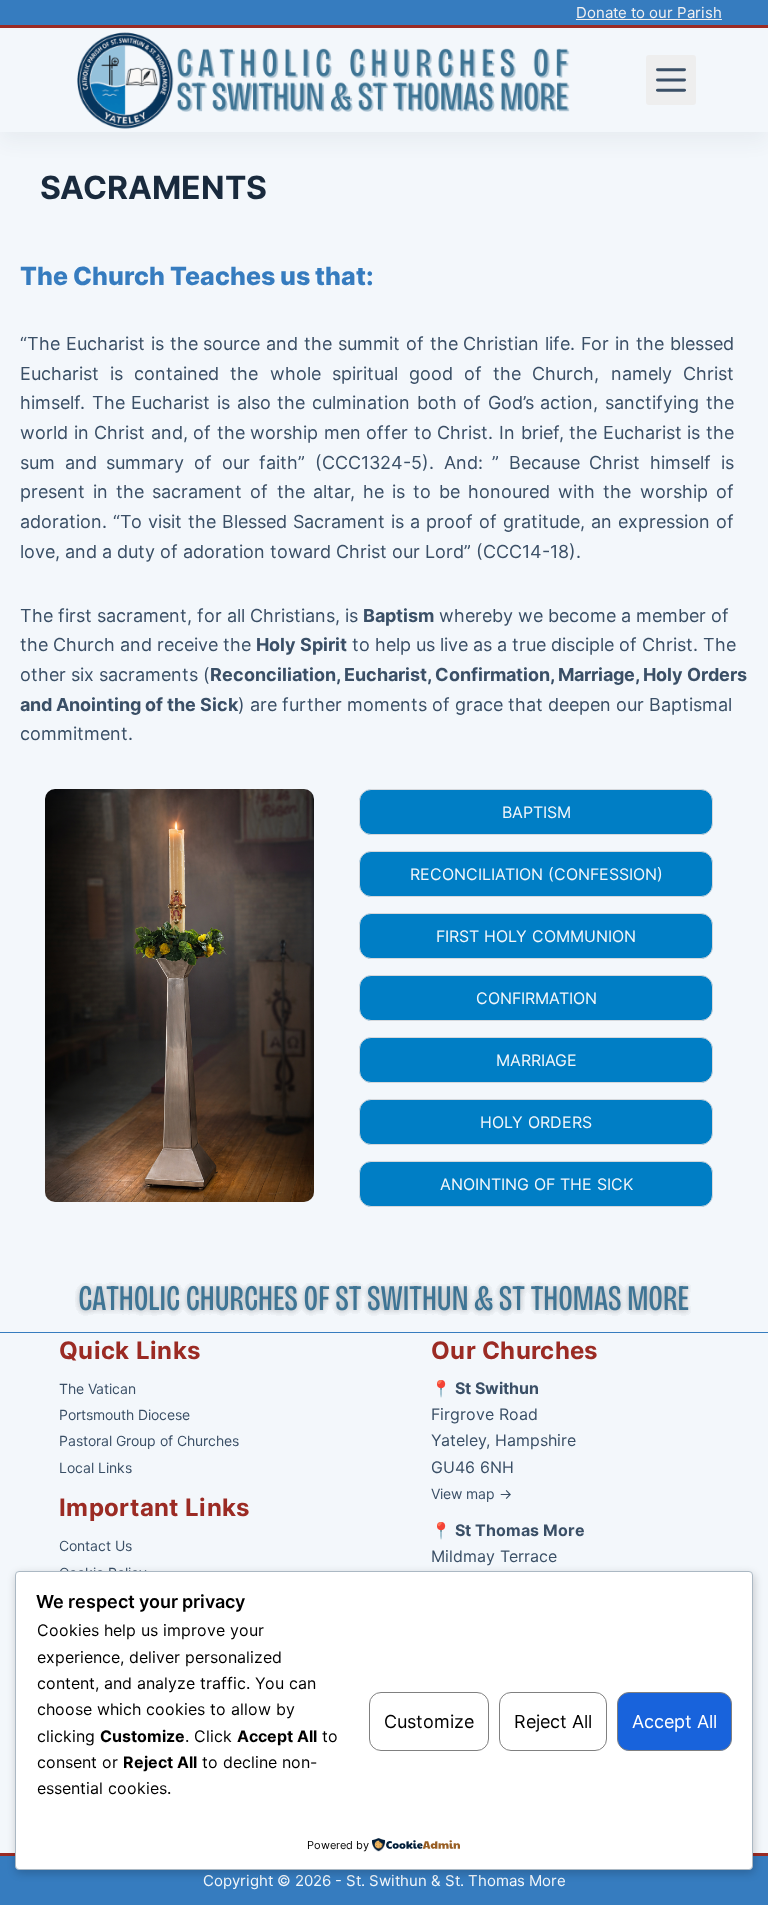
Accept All (674, 1721)
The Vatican (97, 1388)
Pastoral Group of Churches (149, 1440)
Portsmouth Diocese (124, 1414)
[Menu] (671, 80)
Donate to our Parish (649, 12)
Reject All (553, 1721)
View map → (471, 1493)
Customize (429, 1721)
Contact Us (95, 1545)
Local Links (95, 1467)
